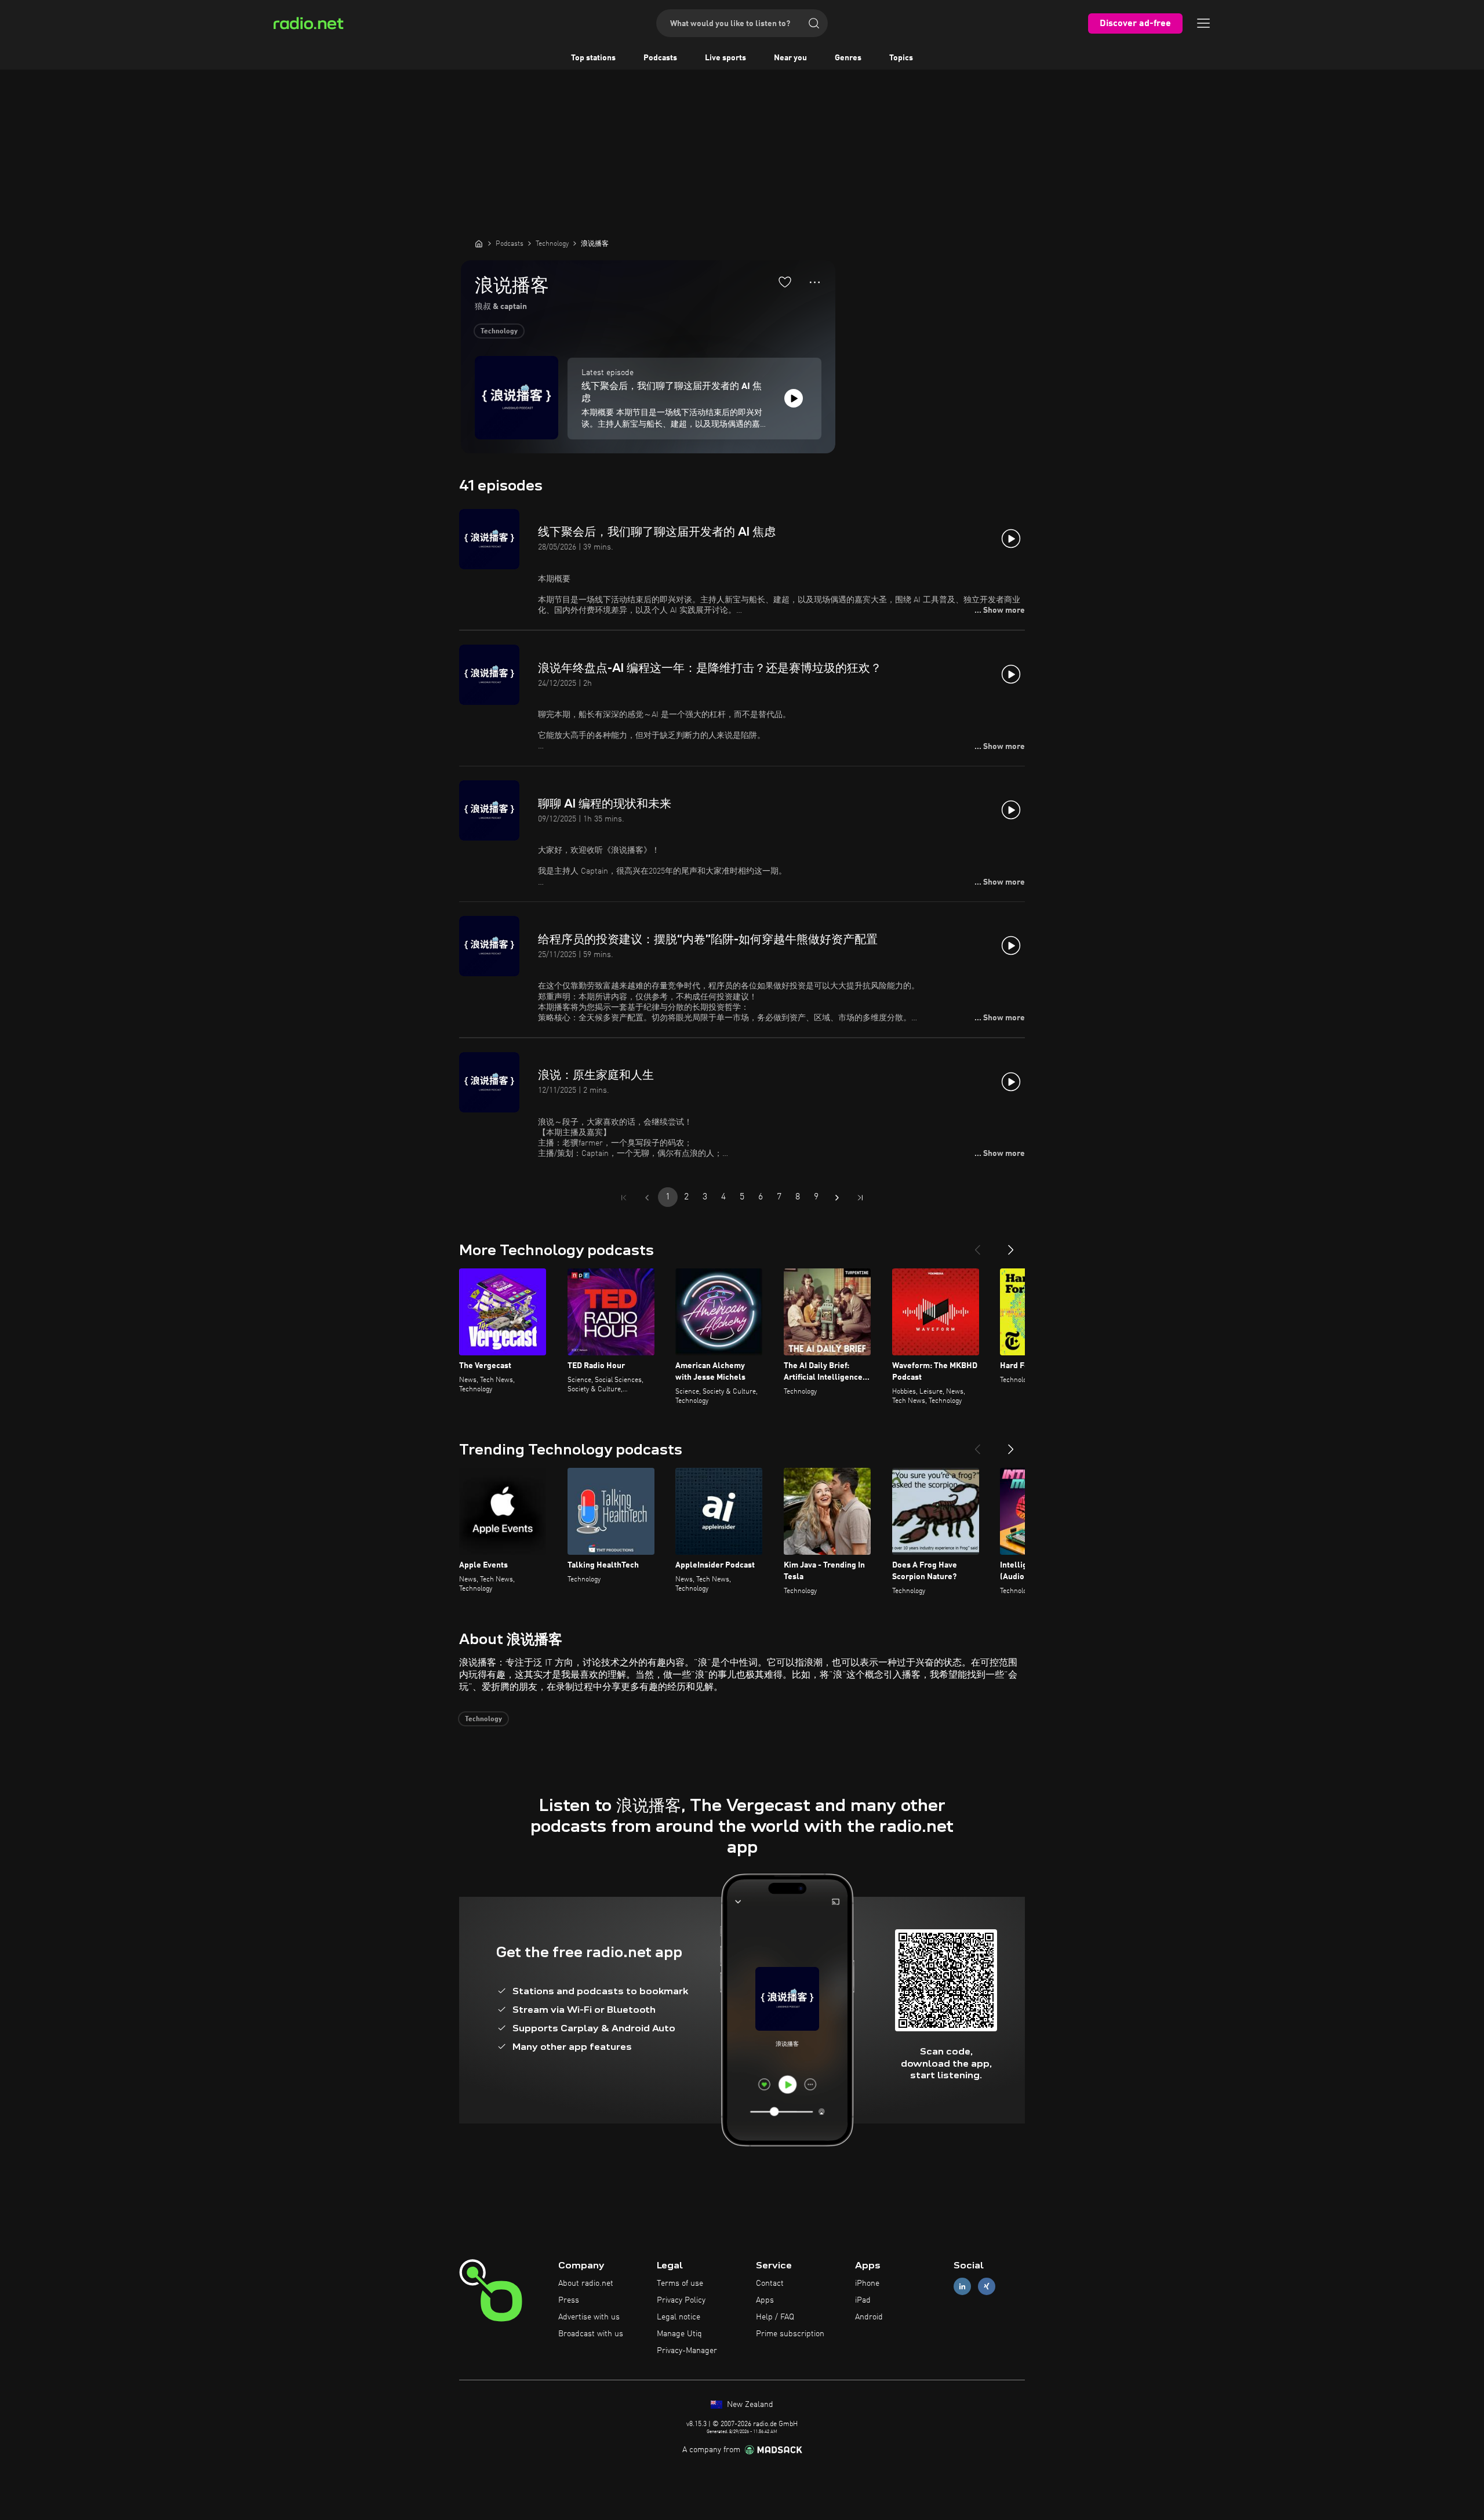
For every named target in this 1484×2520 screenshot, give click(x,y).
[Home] (479, 243)
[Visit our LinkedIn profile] (962, 2287)
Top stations (593, 58)
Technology (499, 332)
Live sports (725, 58)
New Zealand (749, 2405)
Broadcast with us (591, 2334)
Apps (765, 2300)
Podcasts (660, 58)
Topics (901, 58)
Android (869, 2317)
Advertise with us (589, 2317)
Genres (848, 58)
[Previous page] (647, 1198)
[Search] (814, 23)
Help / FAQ (775, 2317)
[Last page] (860, 1198)
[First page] (624, 1198)
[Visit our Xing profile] (987, 2287)
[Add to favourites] (785, 282)
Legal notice (679, 2317)
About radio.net (586, 2283)
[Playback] (794, 398)
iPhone (867, 2283)
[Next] (1011, 1245)
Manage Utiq (679, 2334)
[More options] (815, 282)
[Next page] (837, 1198)
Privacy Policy (681, 2300)
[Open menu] (1203, 23)
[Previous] (977, 1245)
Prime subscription (790, 2334)
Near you (790, 58)
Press (569, 2300)
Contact (770, 2283)
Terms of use (680, 2283)
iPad (863, 2300)
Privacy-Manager (687, 2351)
